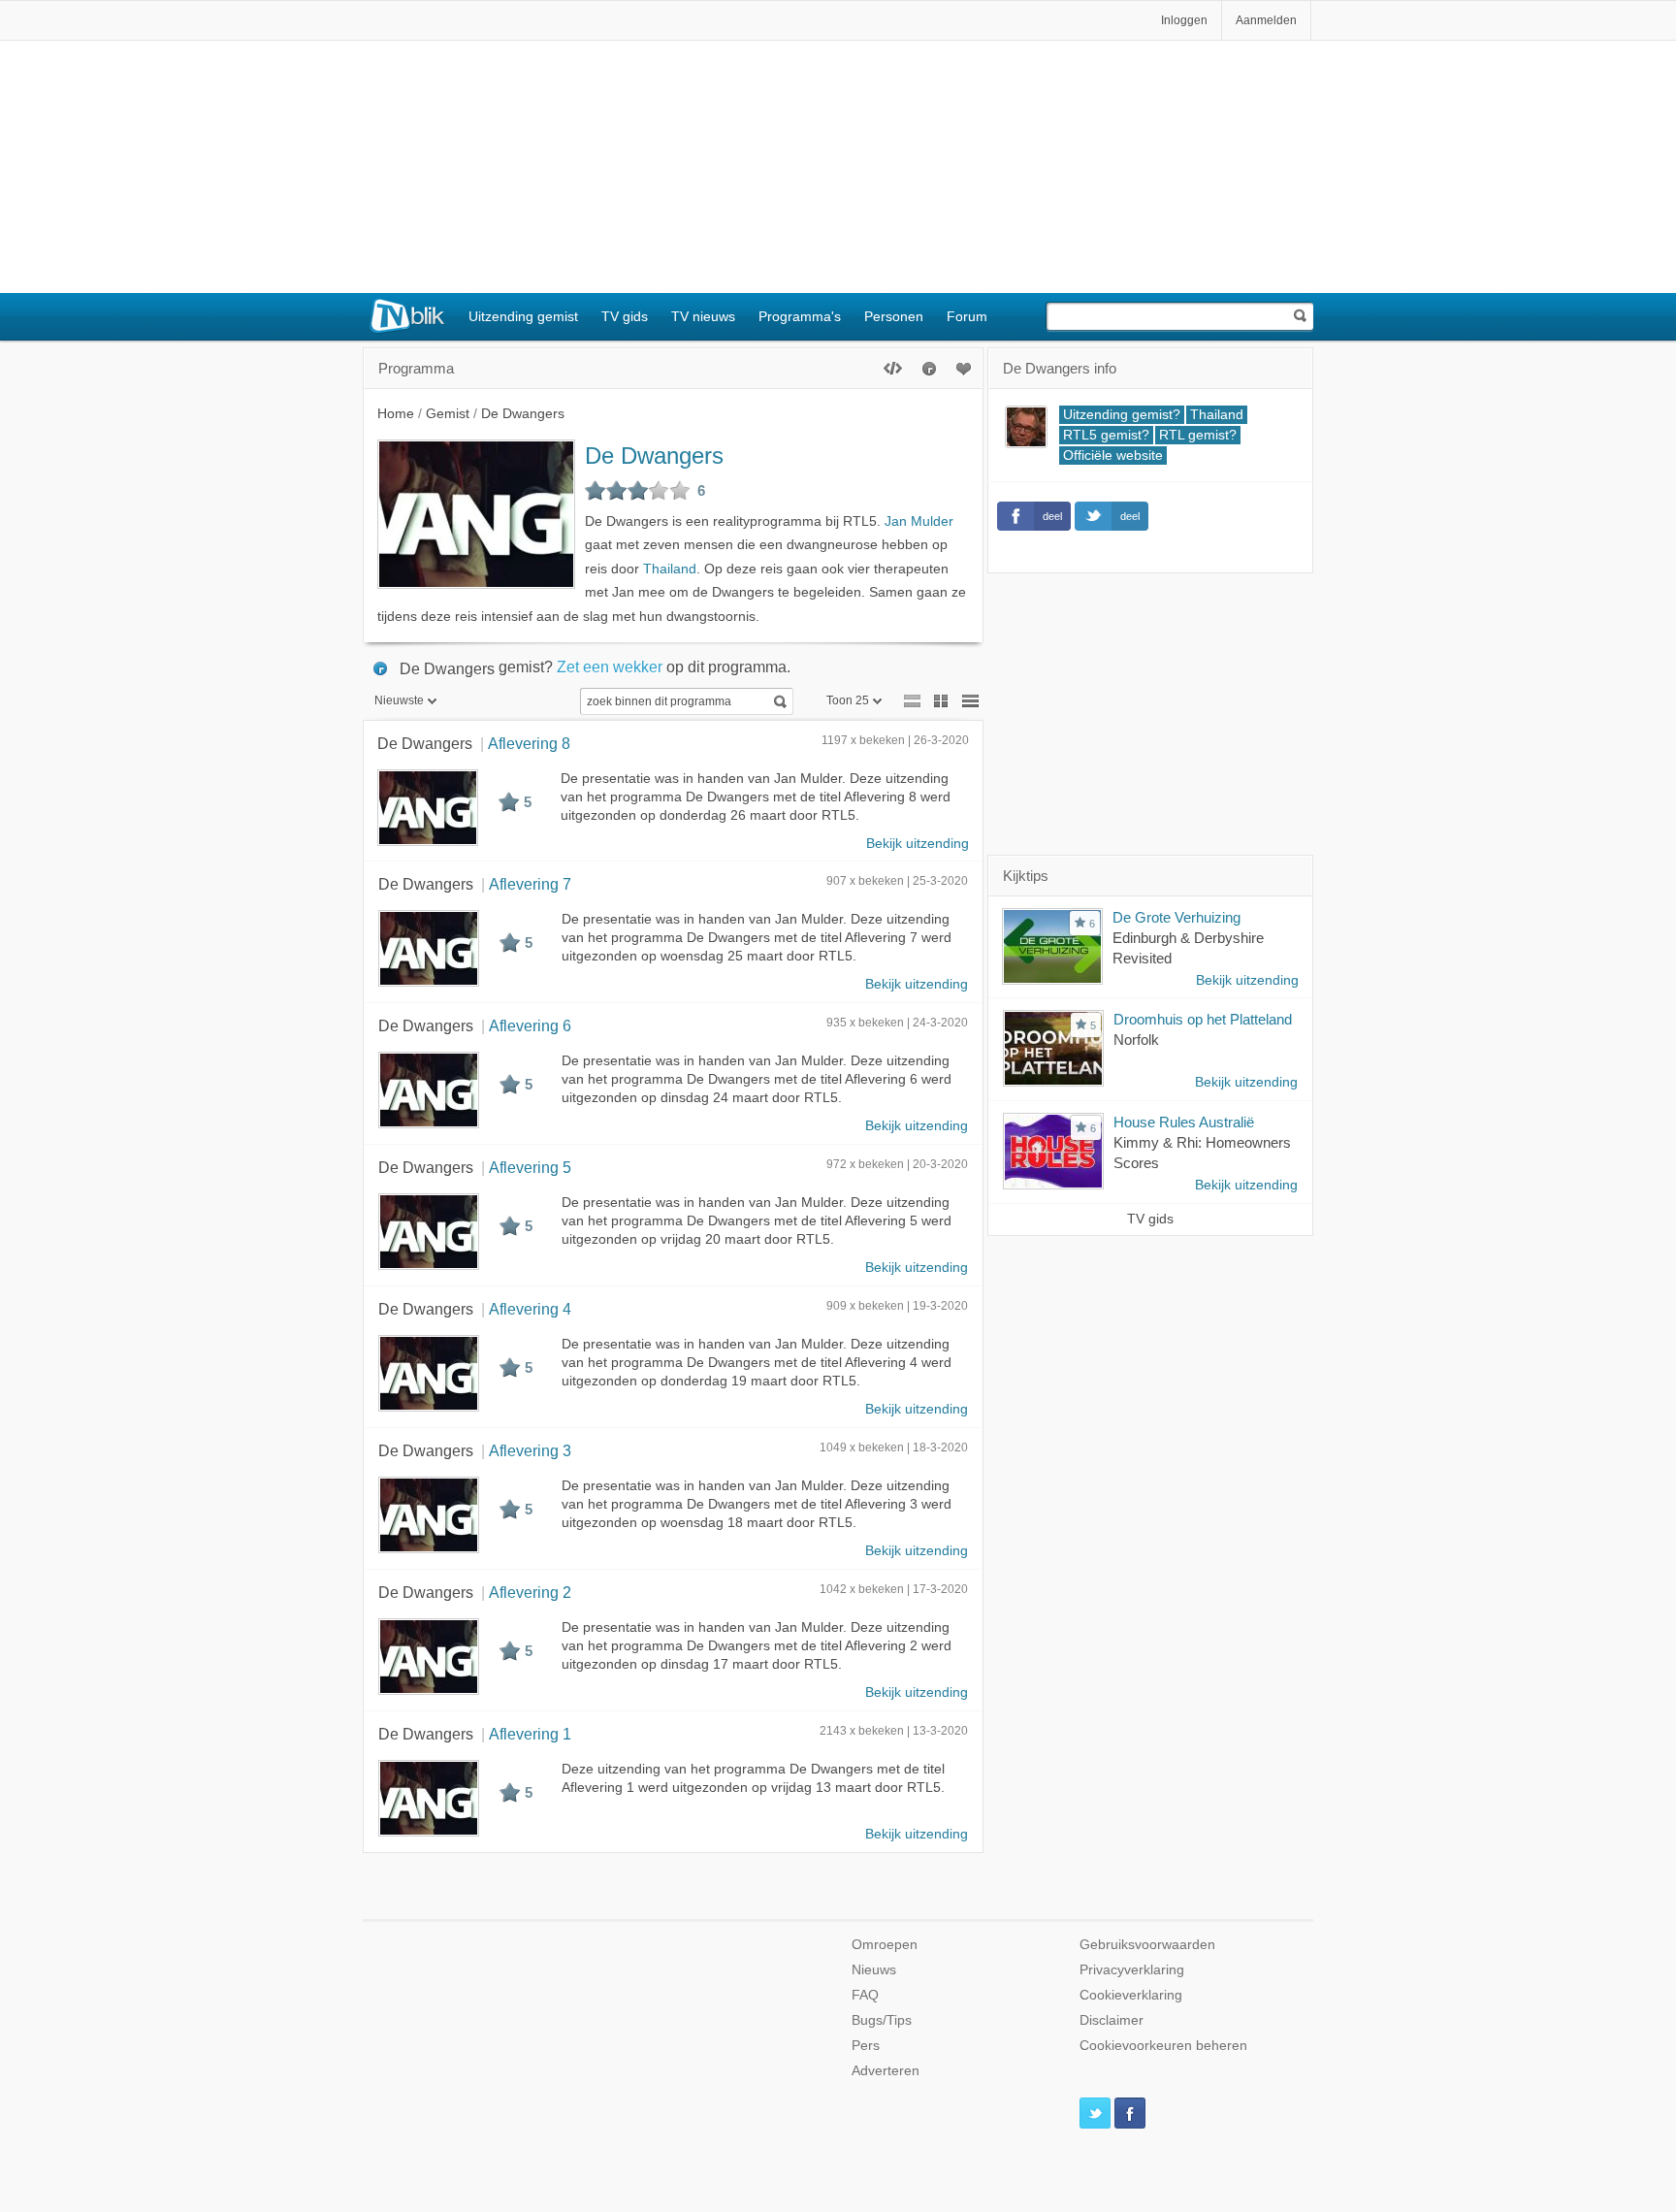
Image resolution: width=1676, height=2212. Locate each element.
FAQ (865, 1995)
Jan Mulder (919, 521)
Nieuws (874, 1970)
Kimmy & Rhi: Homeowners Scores (1202, 1153)
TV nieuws (703, 316)
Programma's (800, 316)
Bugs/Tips (882, 2020)
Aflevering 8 (529, 743)
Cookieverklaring (1131, 1995)
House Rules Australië (1184, 1122)
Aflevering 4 (530, 1309)
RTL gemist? (1198, 435)
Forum (967, 316)
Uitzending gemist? (1122, 415)
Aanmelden (1266, 20)
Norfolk (1136, 1040)
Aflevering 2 (530, 1592)
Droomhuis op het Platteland (1203, 1019)
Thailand (670, 569)
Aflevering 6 (530, 1025)
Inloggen (1184, 20)
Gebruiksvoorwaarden (1147, 1945)
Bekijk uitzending (918, 844)
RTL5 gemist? (1106, 435)
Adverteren (886, 2071)
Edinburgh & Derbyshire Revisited (1188, 948)
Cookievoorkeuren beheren (1163, 2046)
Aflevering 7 (530, 884)
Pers (866, 2046)
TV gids (625, 316)
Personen (894, 316)
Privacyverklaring (1132, 1970)
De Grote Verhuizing (1176, 917)
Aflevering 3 (530, 1450)
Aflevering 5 (530, 1167)
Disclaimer (1112, 2020)
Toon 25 (848, 700)
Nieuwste (399, 700)
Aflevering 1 (530, 1734)
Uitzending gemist (523, 316)
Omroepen (885, 1945)
